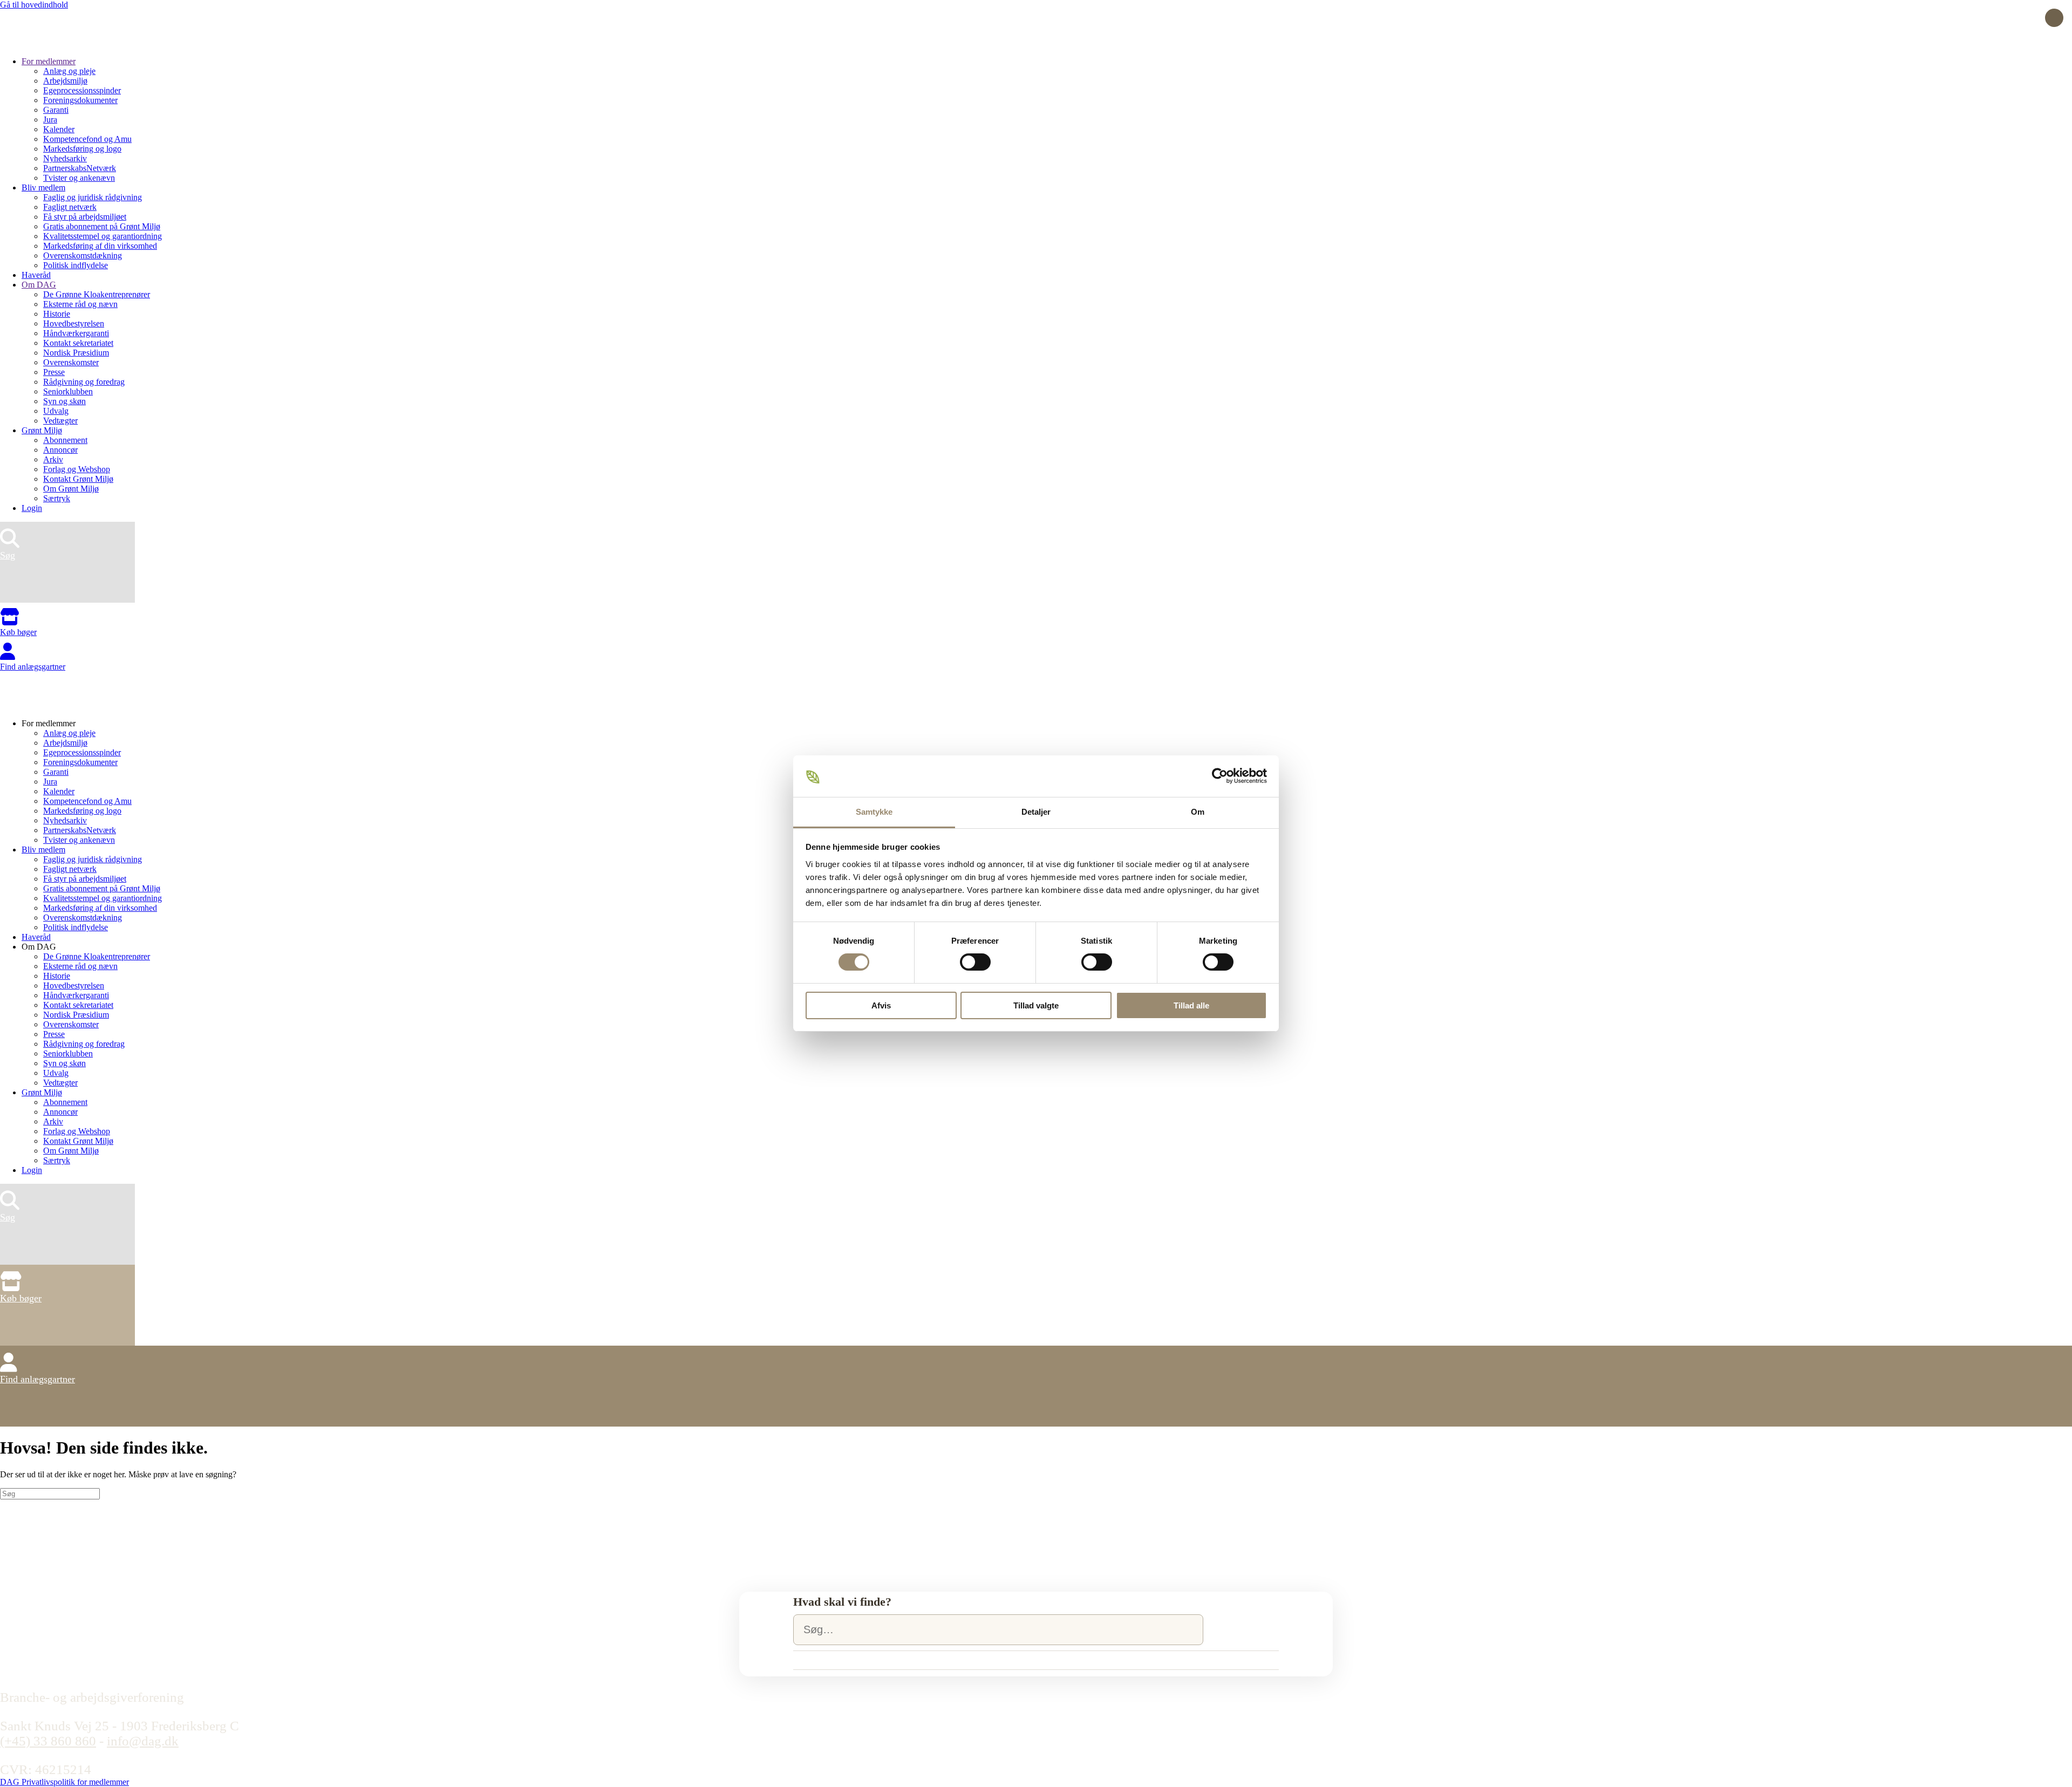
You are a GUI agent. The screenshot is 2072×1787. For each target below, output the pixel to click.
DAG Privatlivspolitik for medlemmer (64, 1782)
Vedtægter (60, 421)
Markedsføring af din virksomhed (100, 246)
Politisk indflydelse (76, 265)
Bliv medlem (43, 187)
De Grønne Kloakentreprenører (97, 294)
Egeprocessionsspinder (82, 90)
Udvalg (56, 411)
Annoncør (60, 450)
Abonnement (65, 440)
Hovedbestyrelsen (74, 323)
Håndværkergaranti (76, 333)
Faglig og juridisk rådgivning (93, 197)
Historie (57, 314)
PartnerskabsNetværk (80, 168)
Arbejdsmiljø (65, 81)
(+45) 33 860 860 (48, 1741)
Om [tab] (1198, 812)
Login (32, 508)
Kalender (59, 129)
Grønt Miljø (42, 430)
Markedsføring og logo (82, 149)
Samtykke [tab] (874, 812)
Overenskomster (71, 362)
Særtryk (57, 498)
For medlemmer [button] (49, 723)
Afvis (881, 1005)
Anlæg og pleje (69, 71)
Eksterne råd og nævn (80, 304)
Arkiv (53, 459)
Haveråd (36, 275)
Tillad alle (1191, 1005)
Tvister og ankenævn (79, 178)
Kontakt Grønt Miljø (78, 479)
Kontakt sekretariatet (78, 343)
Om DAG (39, 285)
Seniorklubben (68, 391)
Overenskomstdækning (83, 255)
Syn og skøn (64, 401)
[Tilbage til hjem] (40, 43)
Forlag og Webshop (77, 469)
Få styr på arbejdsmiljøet (85, 217)
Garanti (56, 110)
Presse (54, 372)
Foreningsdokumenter (80, 100)
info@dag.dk (143, 1741)
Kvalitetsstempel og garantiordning (103, 236)
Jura (50, 120)
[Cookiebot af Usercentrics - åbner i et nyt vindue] (1220, 776)
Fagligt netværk (70, 207)
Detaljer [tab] (1036, 812)
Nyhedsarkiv (65, 158)
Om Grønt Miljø (71, 489)
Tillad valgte (1036, 1005)
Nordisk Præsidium (76, 353)
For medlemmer (49, 61)
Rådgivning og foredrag (84, 382)
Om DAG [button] (39, 947)
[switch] (975, 962)
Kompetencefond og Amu (87, 139)
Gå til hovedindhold (34, 5)
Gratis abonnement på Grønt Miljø (102, 226)
